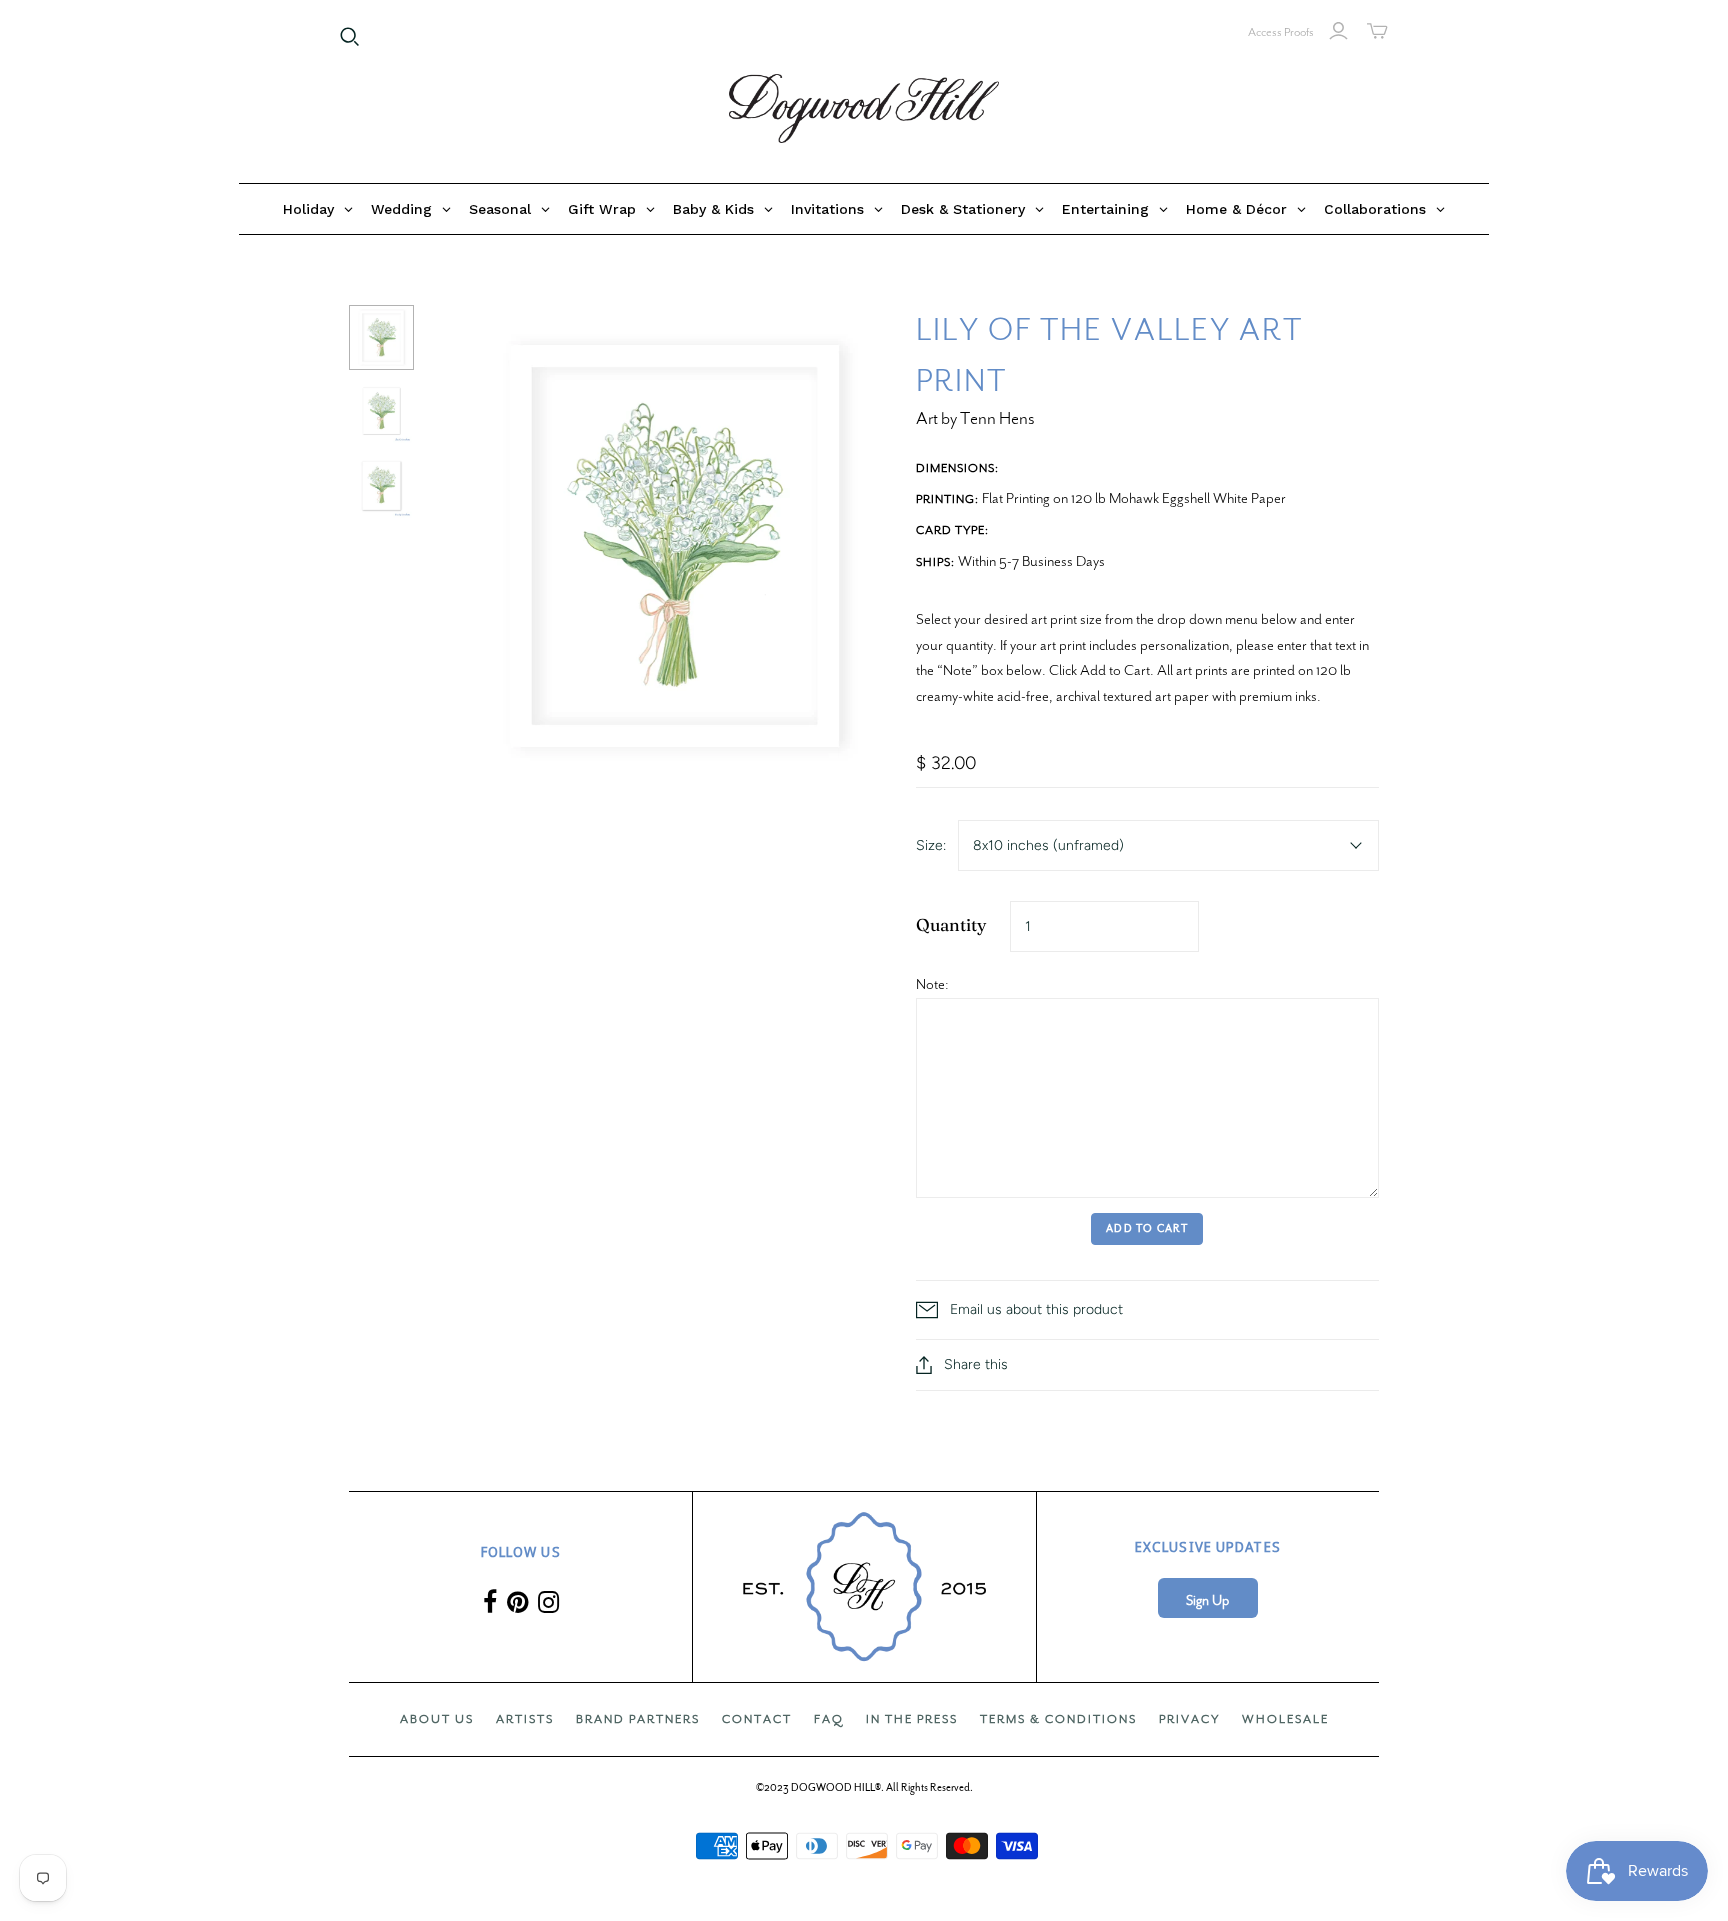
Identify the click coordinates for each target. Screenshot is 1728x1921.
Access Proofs (1281, 32)
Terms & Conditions (1058, 1719)
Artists (525, 1719)
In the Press (912, 1719)
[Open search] (350, 37)
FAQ (829, 1719)
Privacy (1189, 1719)
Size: (931, 845)
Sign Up (1207, 1600)
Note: (932, 984)
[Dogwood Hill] (864, 109)
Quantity (951, 924)
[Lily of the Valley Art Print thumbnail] (381, 337)
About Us (437, 1719)
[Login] (1338, 31)
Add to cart (1147, 1228)
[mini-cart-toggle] (1377, 31)
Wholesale (1285, 1719)
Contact (757, 1719)
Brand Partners (638, 1719)
